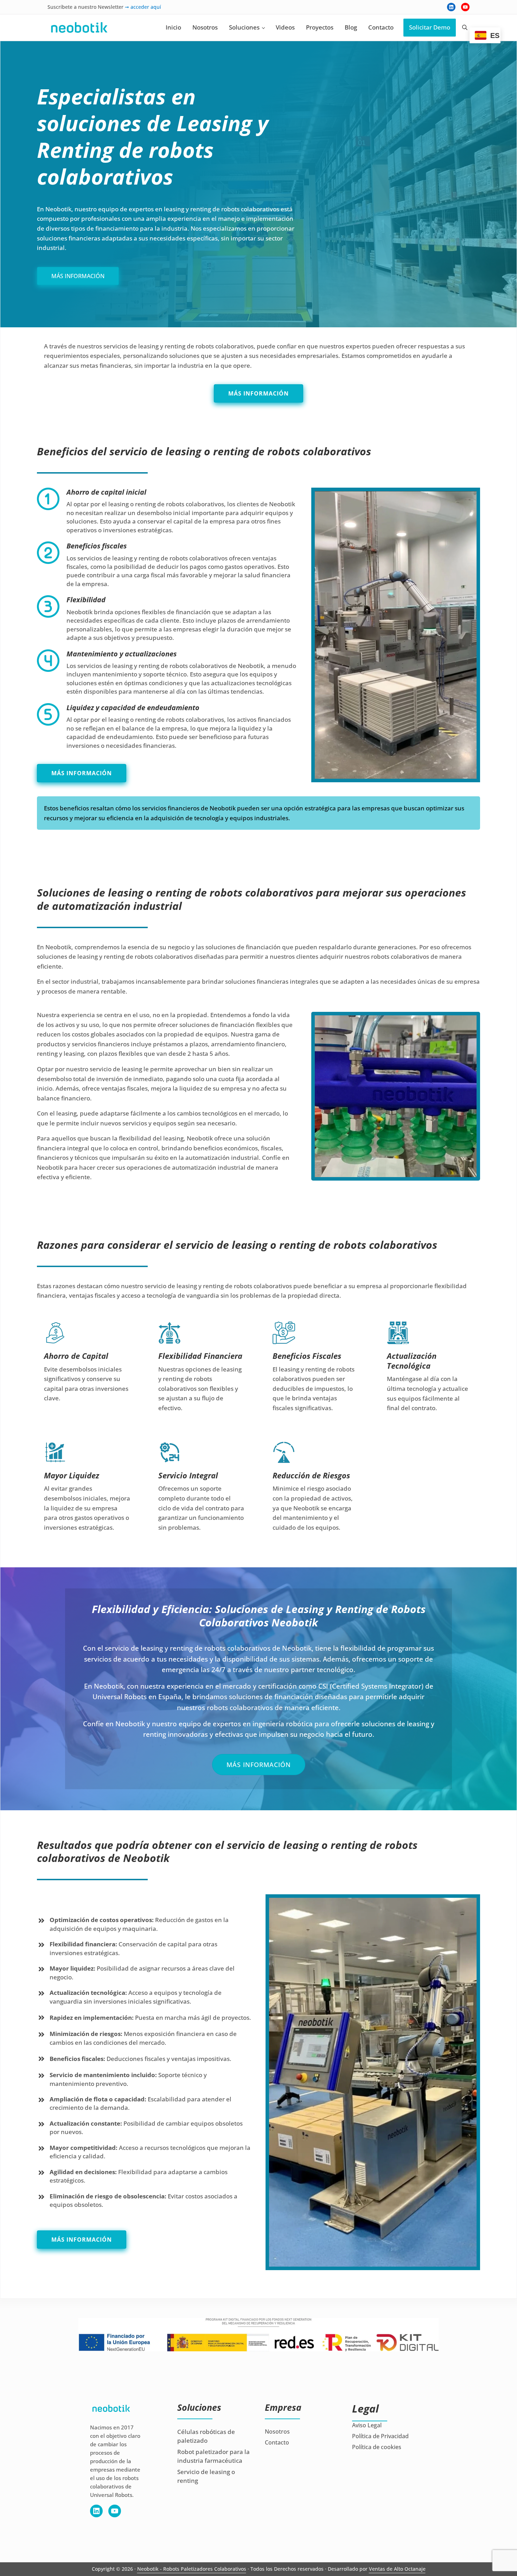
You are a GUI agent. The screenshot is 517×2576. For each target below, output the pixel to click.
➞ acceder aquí (143, 7)
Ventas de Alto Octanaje (397, 2569)
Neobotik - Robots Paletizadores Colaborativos (192, 2569)
